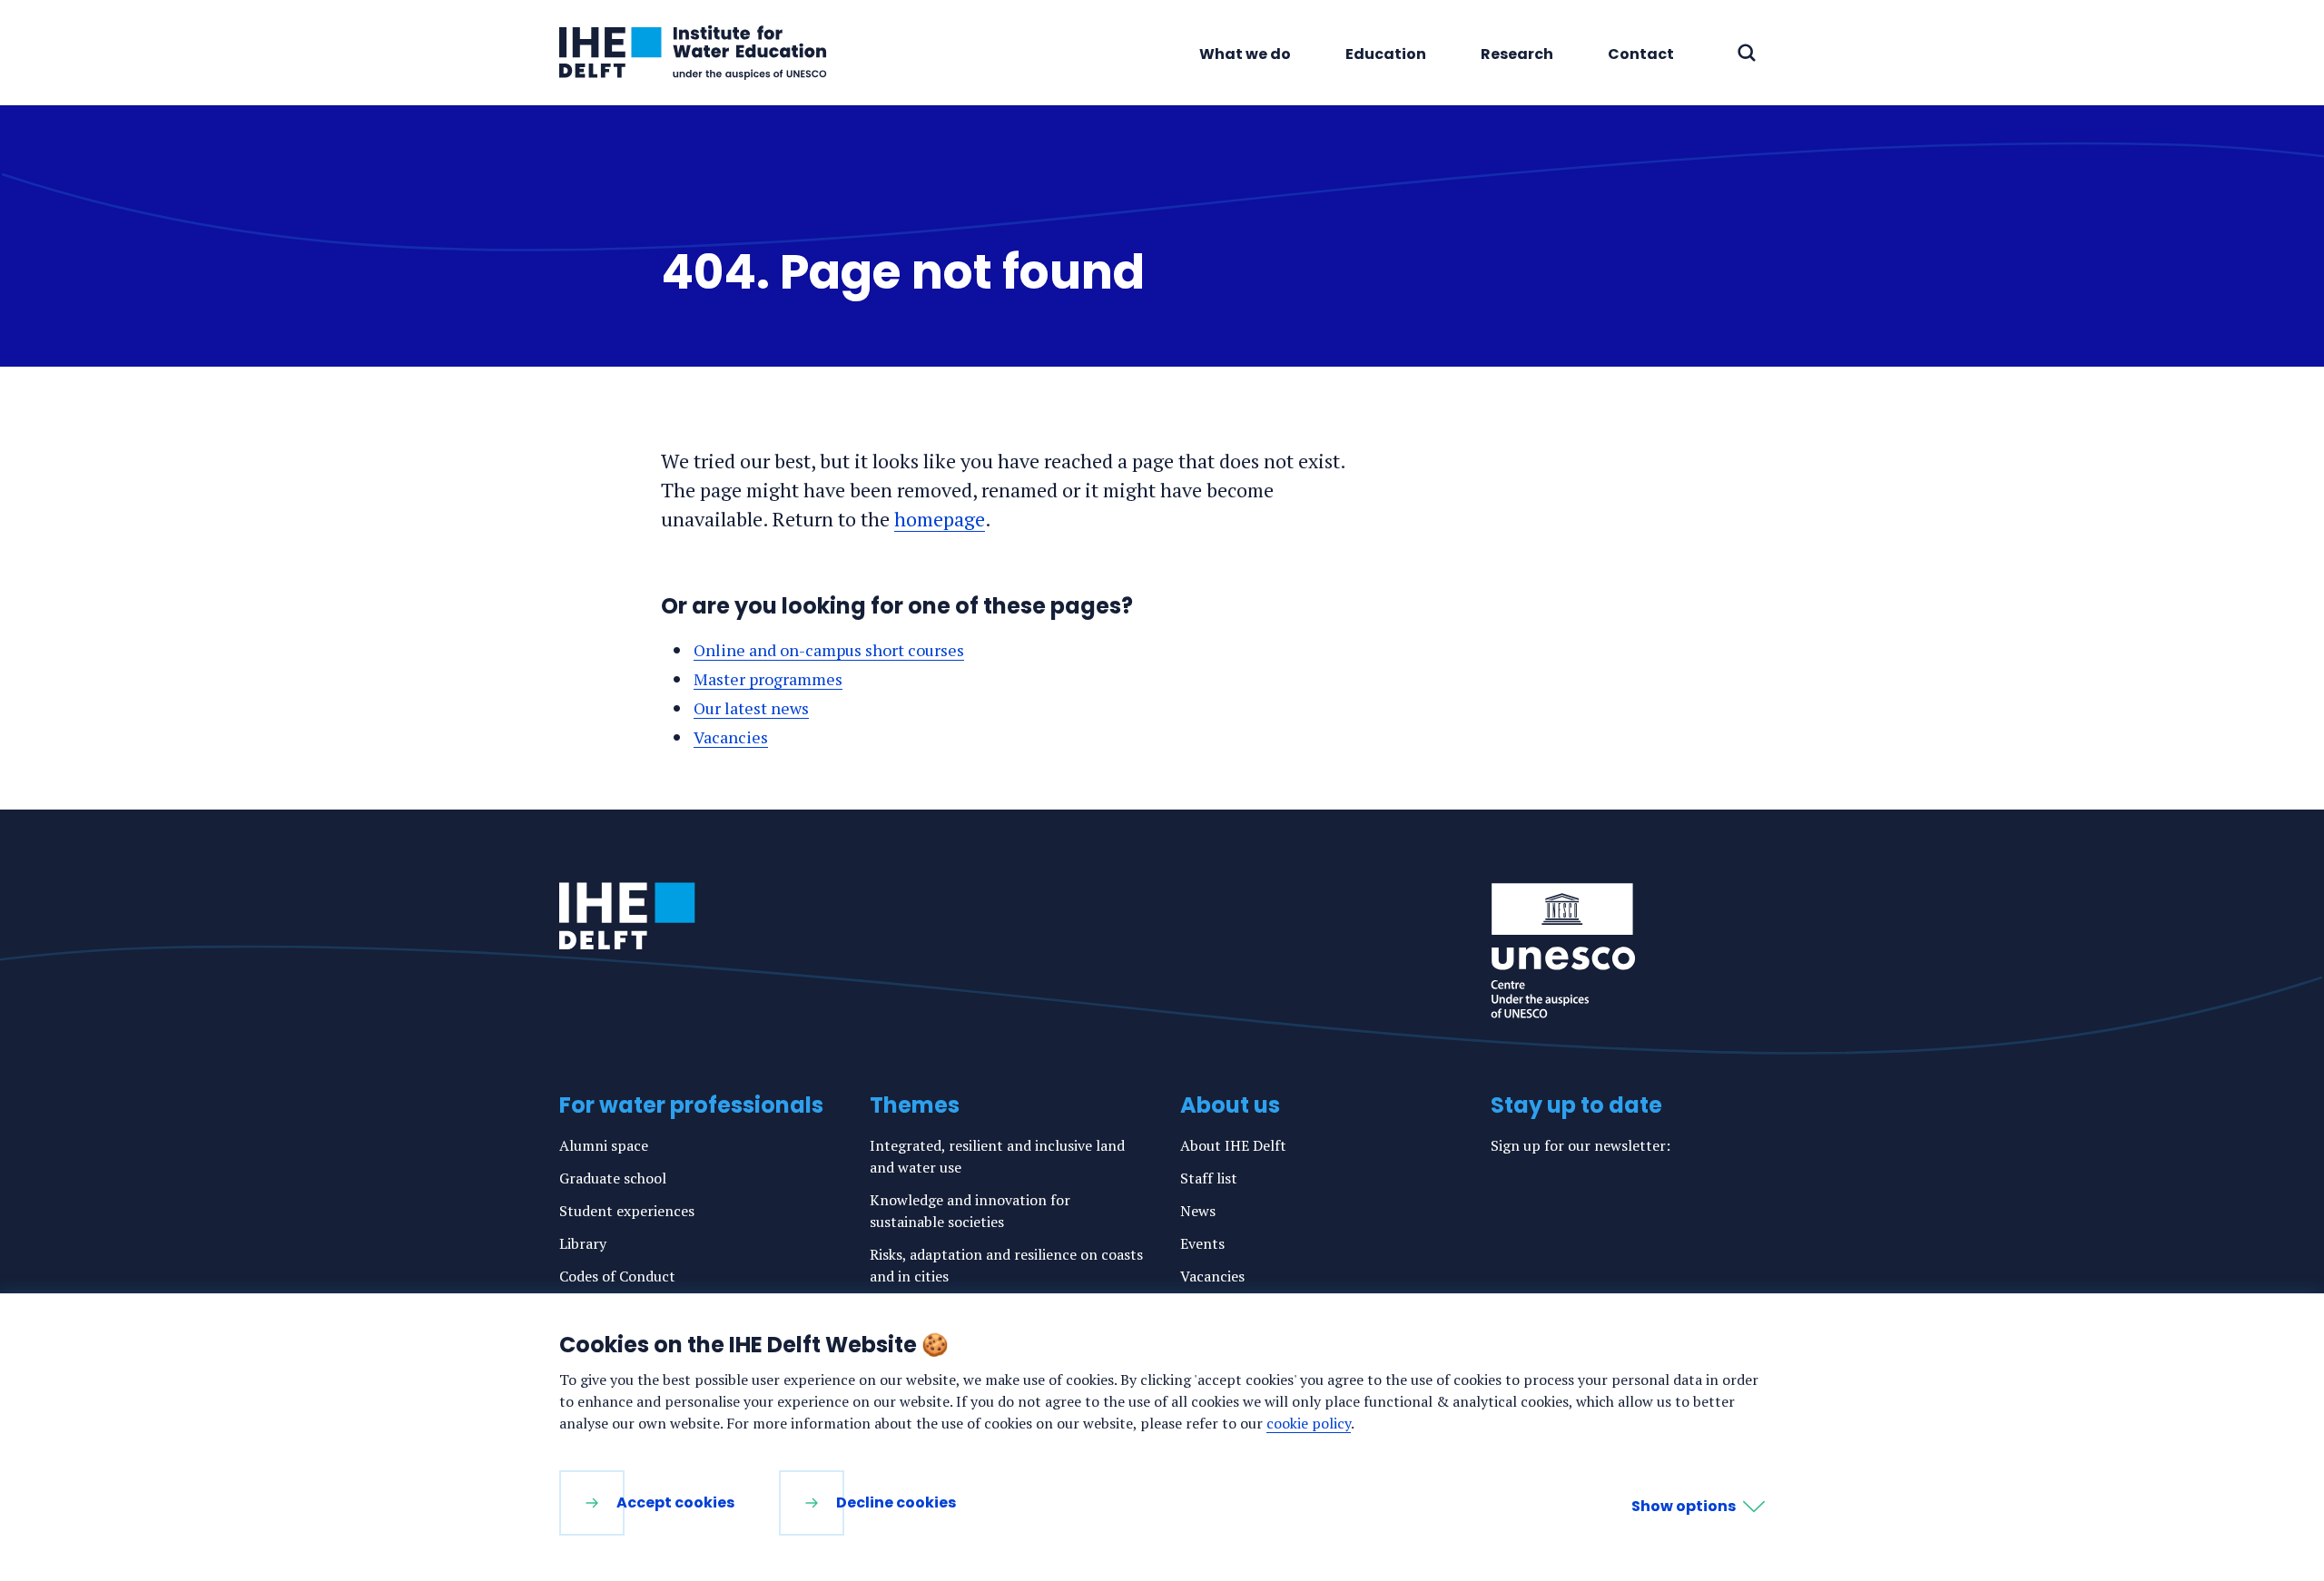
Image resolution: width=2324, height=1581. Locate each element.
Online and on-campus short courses (829, 650)
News (1198, 1211)
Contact (1641, 54)
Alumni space (604, 1145)
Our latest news (751, 708)
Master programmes (768, 679)
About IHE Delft (1233, 1145)
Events (1202, 1243)
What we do (1245, 54)
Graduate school (613, 1178)
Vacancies (731, 737)
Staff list (1209, 1178)
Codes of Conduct (617, 1276)
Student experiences (627, 1211)
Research (1517, 54)
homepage (940, 519)
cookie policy (1309, 1423)
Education (1386, 54)
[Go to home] (627, 916)
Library (583, 1243)
